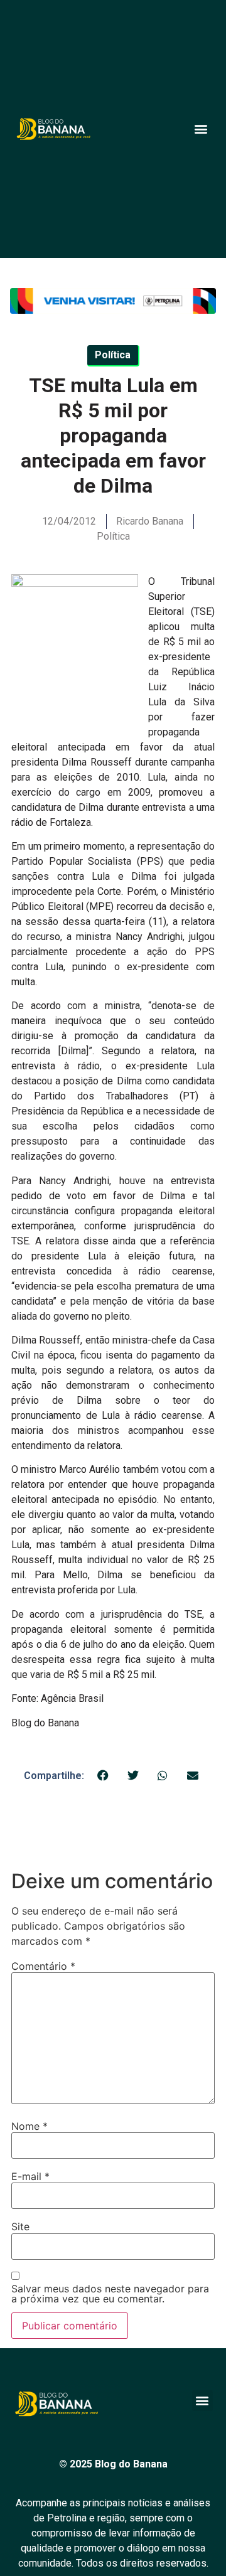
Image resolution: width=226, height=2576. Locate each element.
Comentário (43, 1966)
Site (20, 2226)
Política (113, 536)
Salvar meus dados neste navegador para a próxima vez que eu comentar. (110, 2294)
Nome (30, 2126)
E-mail (30, 2176)
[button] (201, 129)
